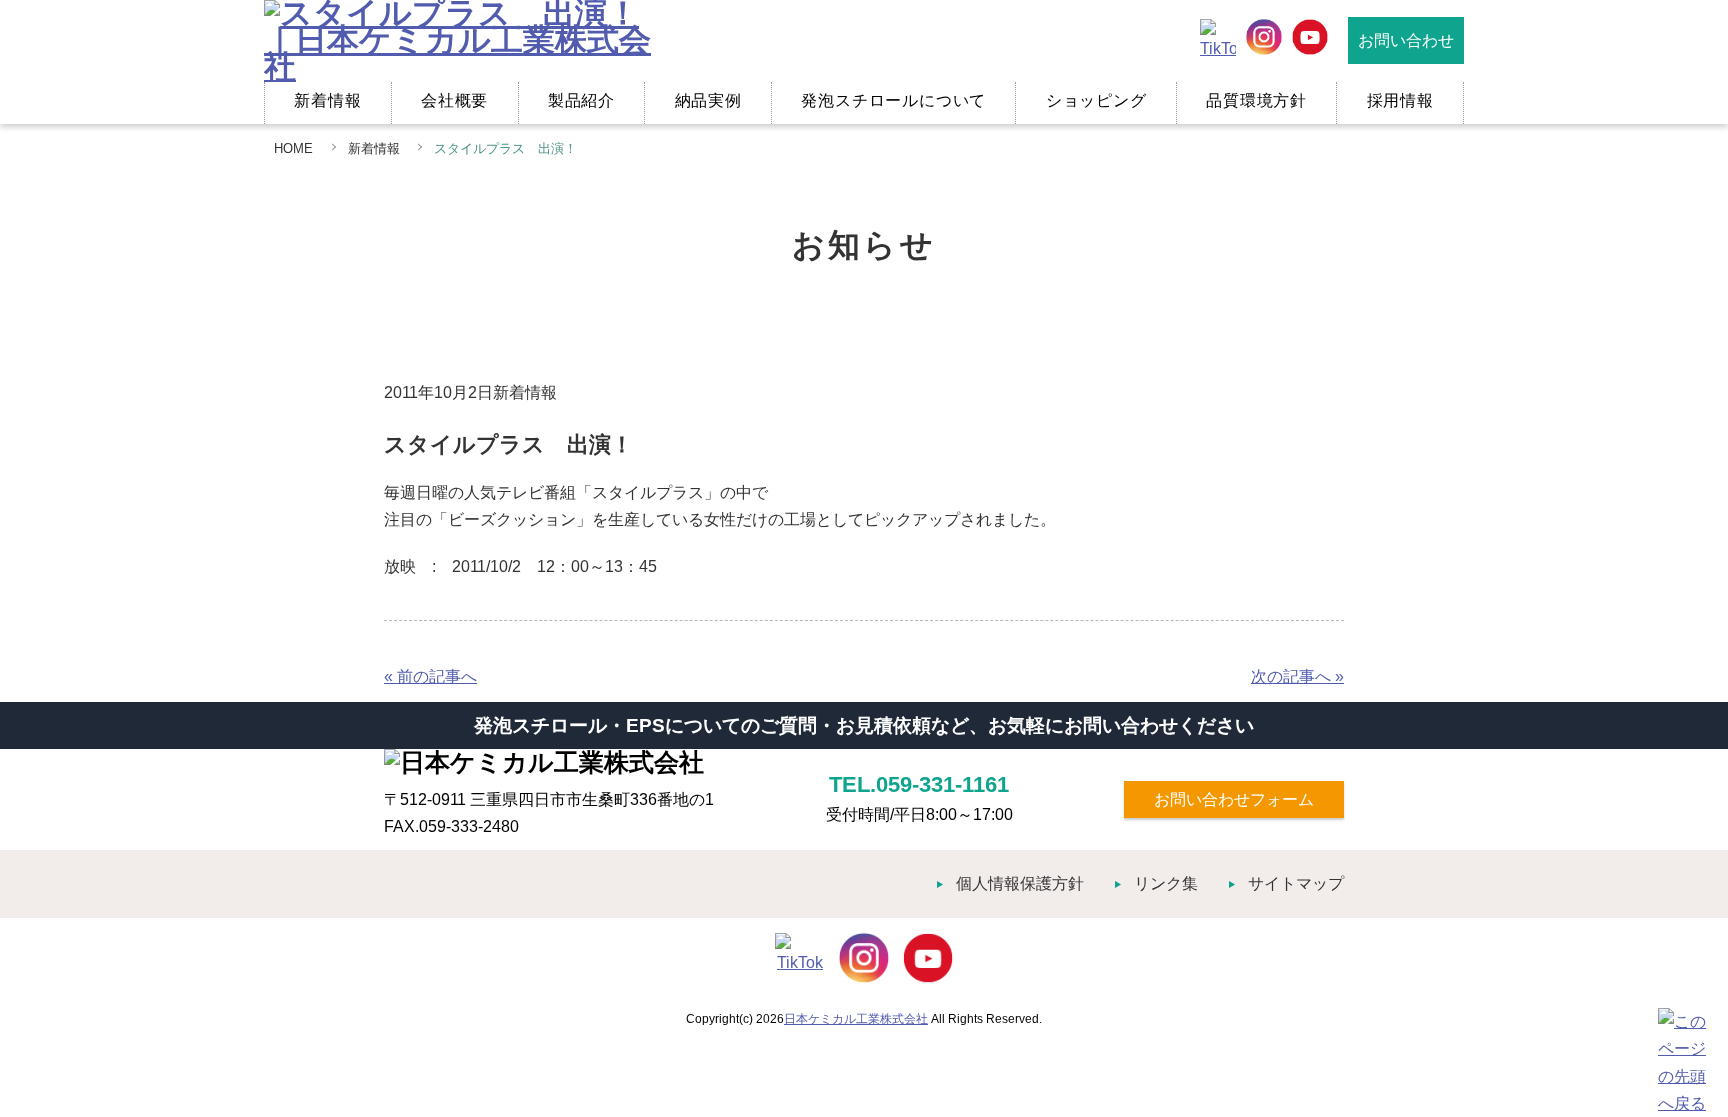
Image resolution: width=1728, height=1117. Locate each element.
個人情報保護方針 (1020, 883)
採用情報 (1400, 100)
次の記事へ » (1297, 676)
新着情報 (327, 100)
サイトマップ (1296, 883)
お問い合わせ (1406, 40)
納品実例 (708, 100)
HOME (293, 148)
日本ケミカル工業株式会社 (856, 1019)
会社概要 (454, 100)
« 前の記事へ (430, 676)
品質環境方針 (1256, 100)
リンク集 (1166, 883)
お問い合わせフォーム (1234, 799)
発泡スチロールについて (893, 100)
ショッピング (1096, 100)
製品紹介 (581, 100)
